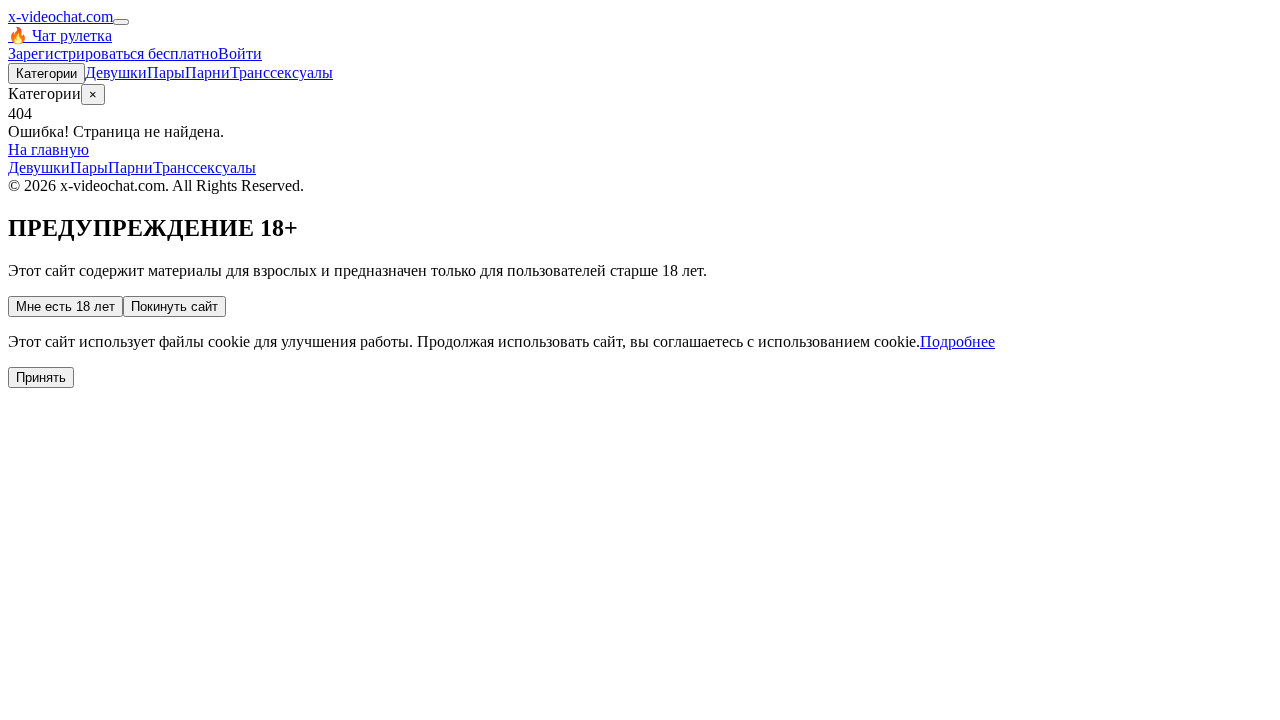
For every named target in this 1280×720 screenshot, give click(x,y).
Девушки (116, 72)
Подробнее (957, 341)
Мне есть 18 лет (65, 306)
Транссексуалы (281, 72)
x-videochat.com (60, 16)
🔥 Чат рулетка (60, 35)
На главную (48, 149)
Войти (240, 53)
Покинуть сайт (174, 306)
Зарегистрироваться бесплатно (113, 53)
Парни (207, 72)
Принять (41, 377)
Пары (166, 72)
